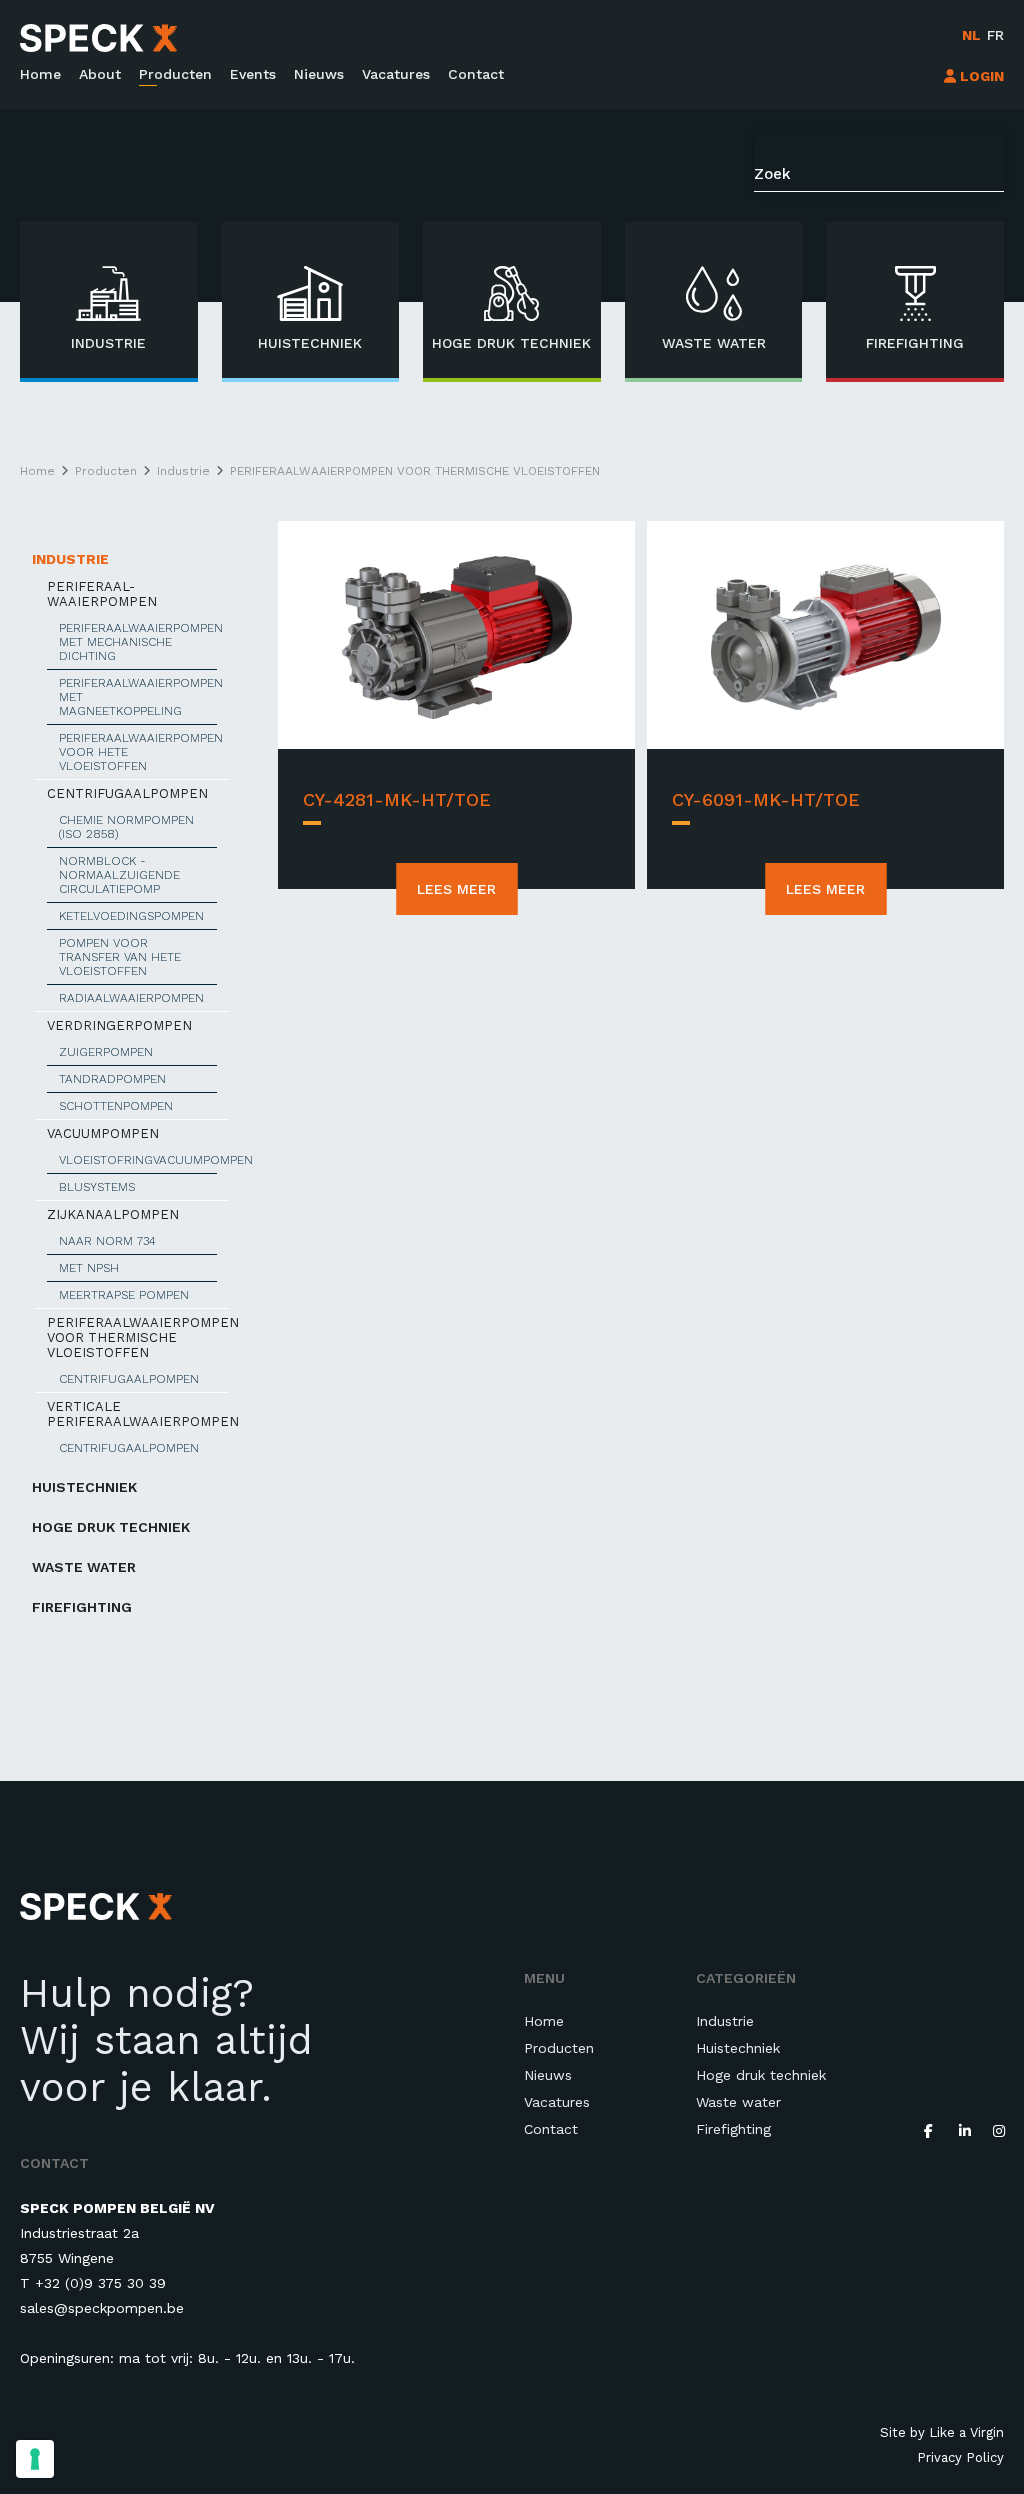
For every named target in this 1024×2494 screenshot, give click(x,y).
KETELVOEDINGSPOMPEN (131, 916)
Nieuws (319, 74)
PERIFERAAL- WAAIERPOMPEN (102, 594)
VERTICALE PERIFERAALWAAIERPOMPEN (138, 1414)
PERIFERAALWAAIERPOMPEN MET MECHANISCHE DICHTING (138, 642)
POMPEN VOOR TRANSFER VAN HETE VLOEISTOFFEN (120, 957)
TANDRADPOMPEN (112, 1079)
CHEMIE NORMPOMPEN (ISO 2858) (126, 827)
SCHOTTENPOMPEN (116, 1106)
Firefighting (82, 1607)
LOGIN (980, 76)
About (100, 74)
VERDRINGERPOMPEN (119, 1025)
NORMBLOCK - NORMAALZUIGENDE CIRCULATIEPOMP (119, 875)
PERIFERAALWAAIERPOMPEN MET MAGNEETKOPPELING (138, 697)
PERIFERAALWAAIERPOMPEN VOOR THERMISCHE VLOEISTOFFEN (138, 1337)
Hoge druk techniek (111, 1527)
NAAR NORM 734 (107, 1241)
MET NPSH (89, 1268)
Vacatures (396, 74)
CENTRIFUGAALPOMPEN (127, 793)
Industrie (70, 559)
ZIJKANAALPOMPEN (113, 1214)
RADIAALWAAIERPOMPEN (131, 998)
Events (253, 74)
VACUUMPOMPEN (103, 1133)
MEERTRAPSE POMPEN (124, 1295)
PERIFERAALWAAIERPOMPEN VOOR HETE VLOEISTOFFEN (138, 752)
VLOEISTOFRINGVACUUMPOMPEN (138, 1160)
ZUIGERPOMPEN (106, 1052)
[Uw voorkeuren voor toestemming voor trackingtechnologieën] (35, 2459)
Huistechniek (84, 1487)
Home (40, 74)
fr (995, 35)
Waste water (84, 1567)
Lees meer (456, 889)
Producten (175, 74)
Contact (476, 74)
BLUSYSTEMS (97, 1187)
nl (971, 35)
